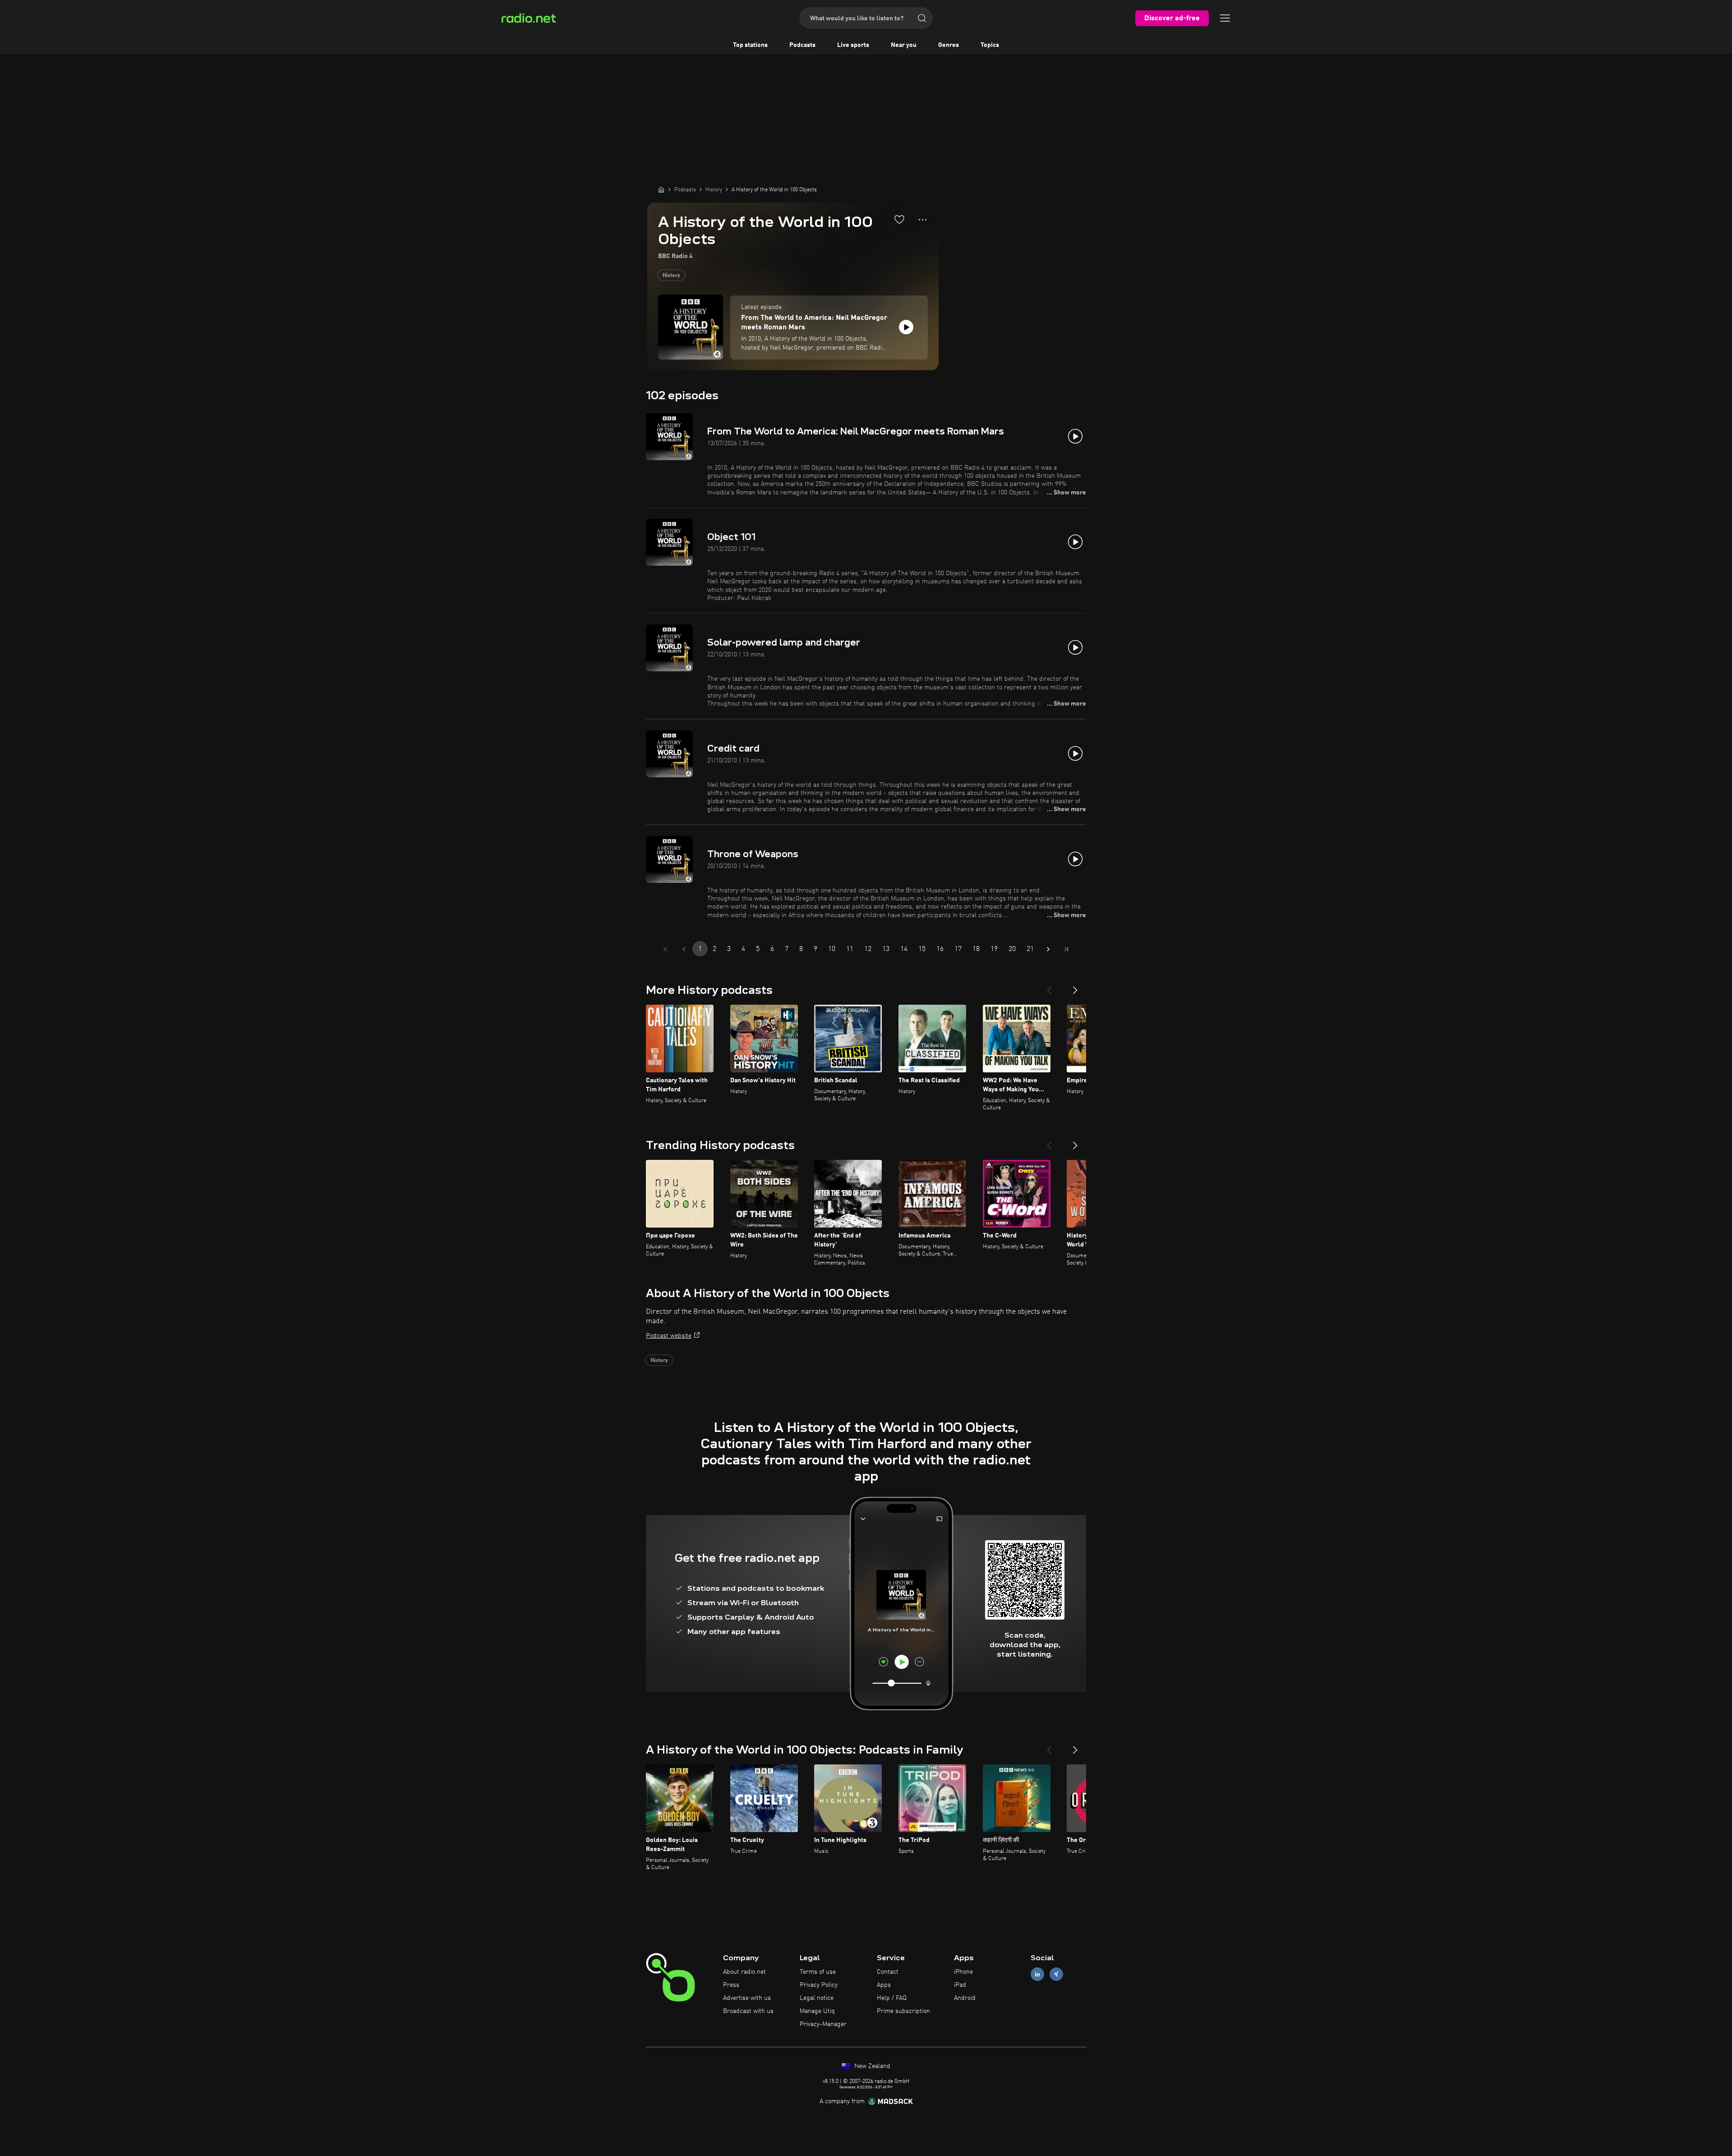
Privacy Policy (819, 1985)
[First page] (666, 949)
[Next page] (1048, 949)
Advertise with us (747, 1998)
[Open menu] (1225, 18)
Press (731, 1985)
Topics (990, 45)
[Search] (922, 18)
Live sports (853, 45)
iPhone (963, 1972)
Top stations (750, 45)
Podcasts (802, 45)
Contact (888, 1972)
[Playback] (906, 327)
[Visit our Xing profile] (1056, 1974)
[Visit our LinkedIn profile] (1037, 1974)
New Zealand (871, 2066)
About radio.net (744, 1972)
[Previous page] (684, 949)
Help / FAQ (892, 1998)
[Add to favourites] (899, 219)
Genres (949, 45)
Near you (904, 45)
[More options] (923, 220)
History (671, 276)
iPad (960, 1985)
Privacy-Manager (823, 2024)
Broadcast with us (748, 2011)
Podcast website (669, 1336)
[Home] (661, 189)
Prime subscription (903, 2011)
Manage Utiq (817, 2011)
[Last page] (1066, 949)
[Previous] (1049, 987)
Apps (884, 1985)
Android (965, 1998)
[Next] (1075, 987)
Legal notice (817, 1998)
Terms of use (818, 1972)
